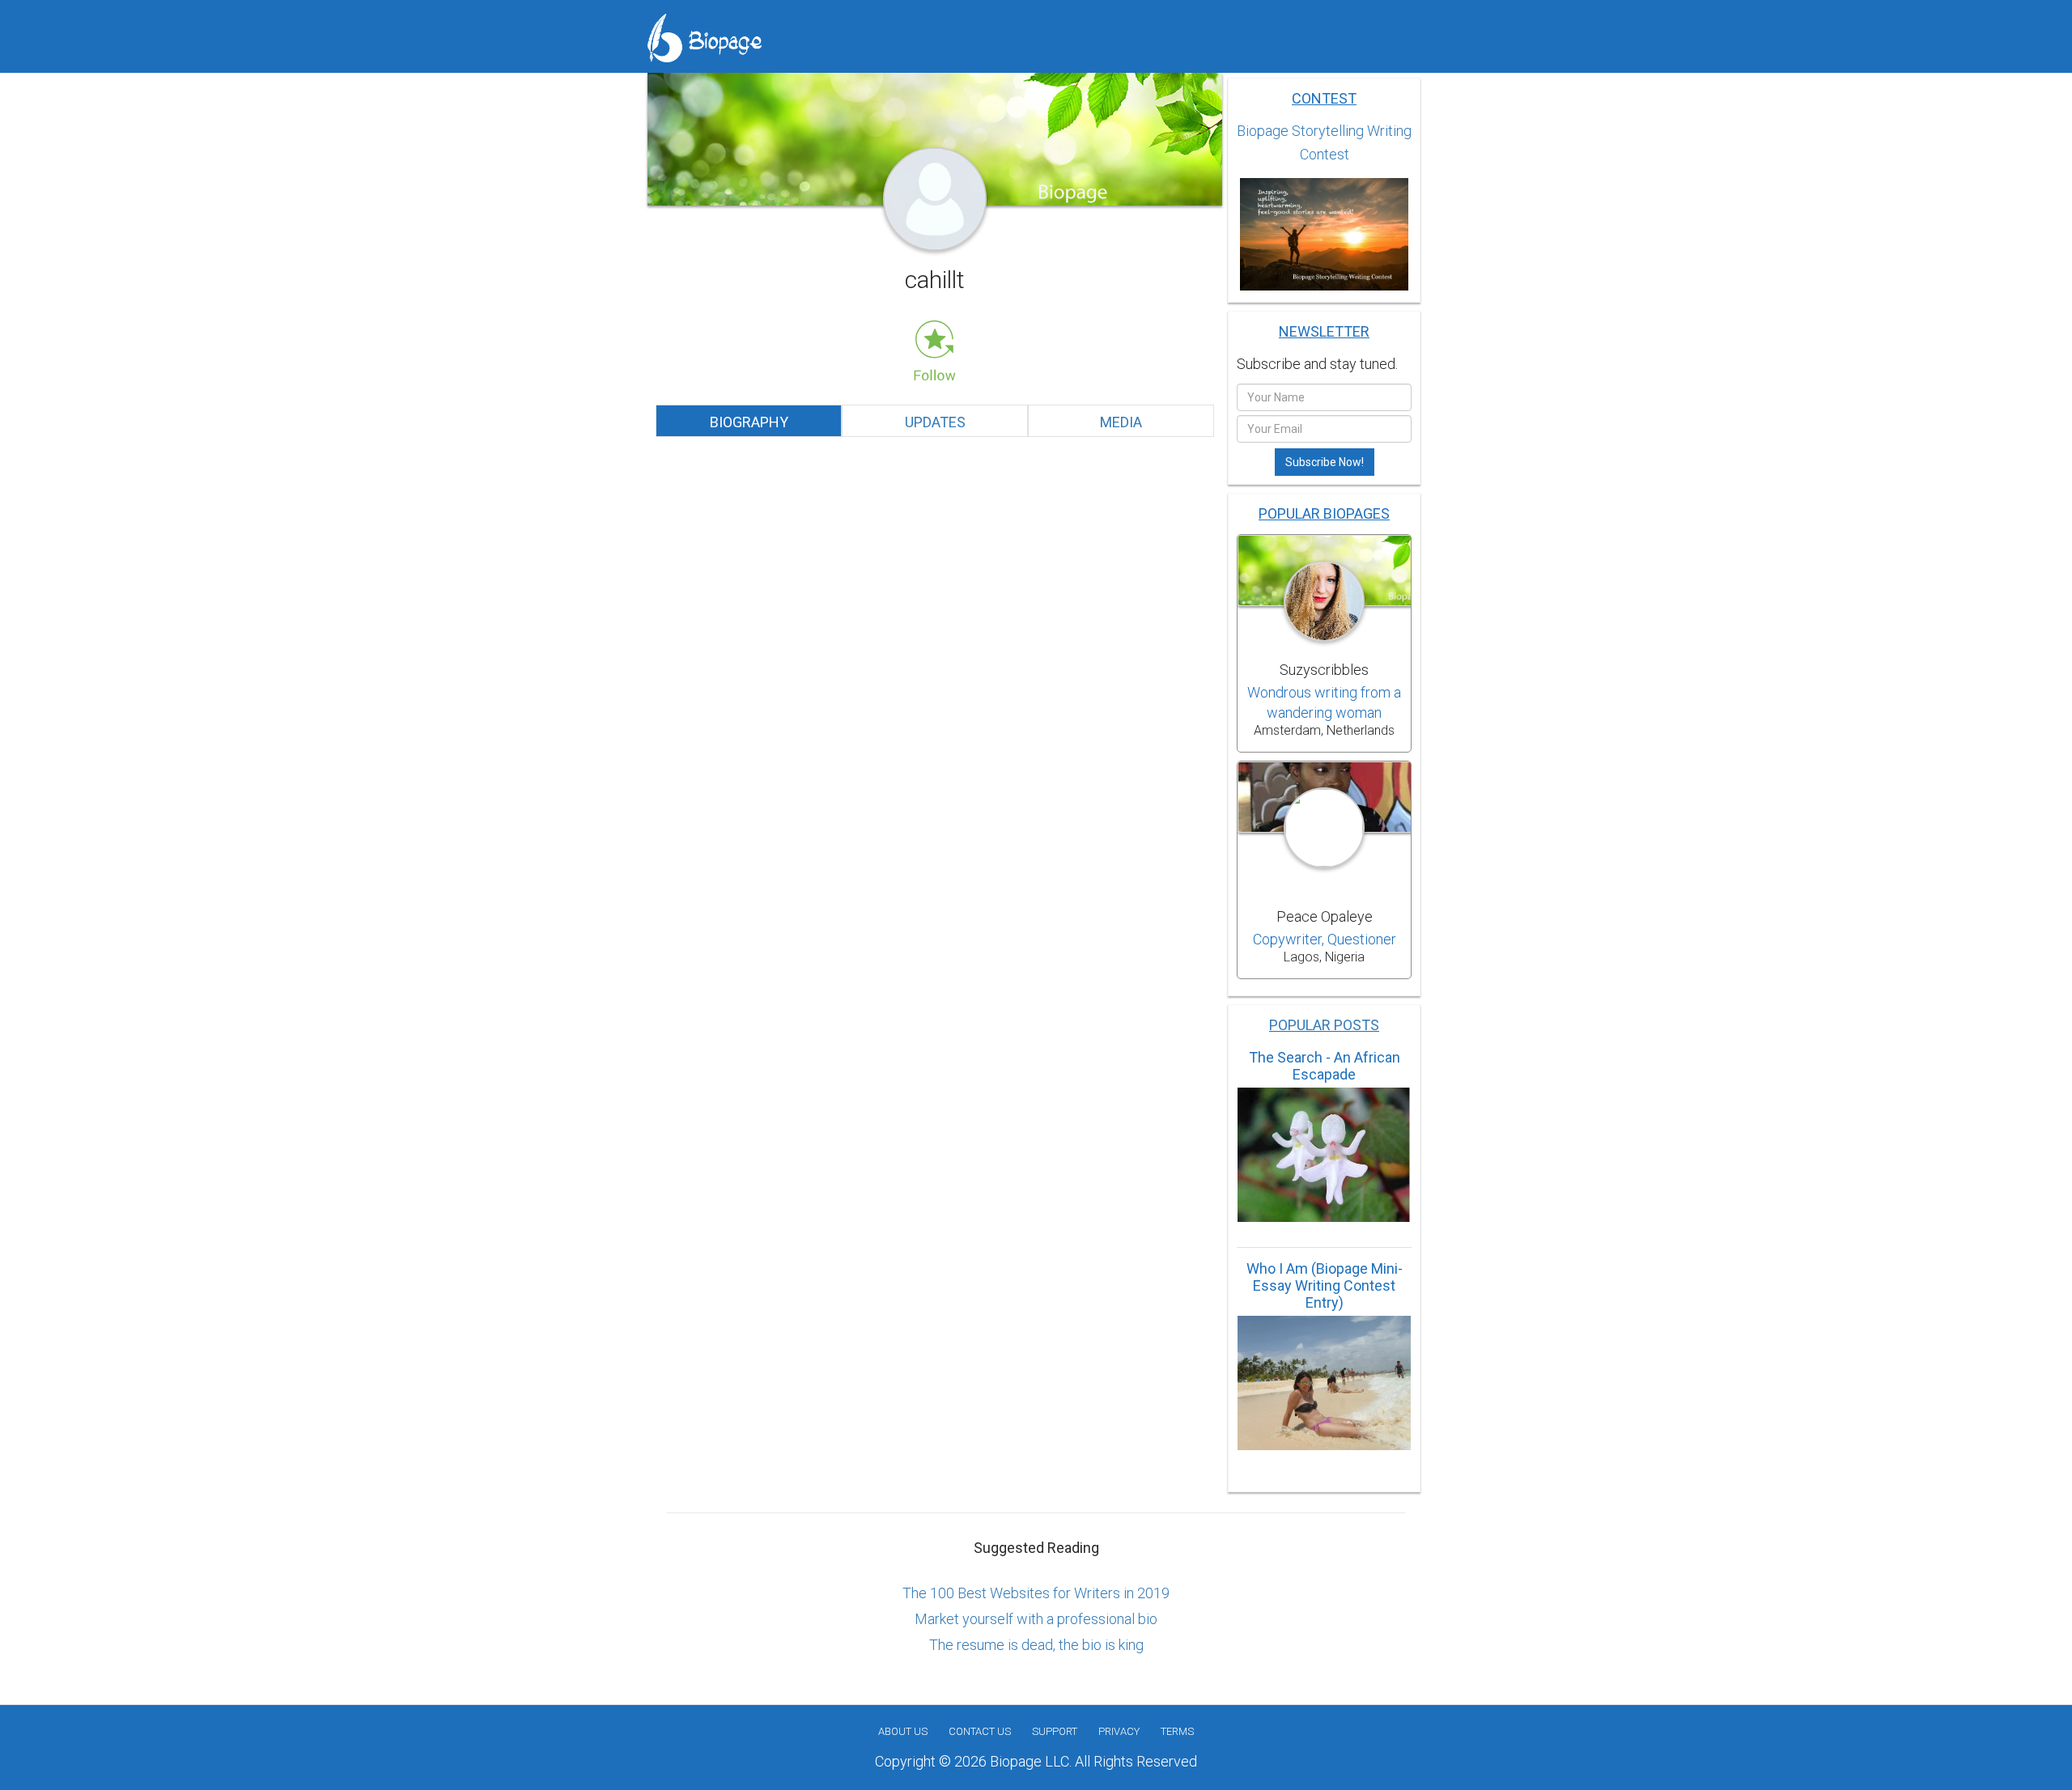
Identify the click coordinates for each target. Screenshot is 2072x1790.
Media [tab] (1121, 422)
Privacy (1119, 1731)
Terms (1177, 1731)
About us (903, 1731)
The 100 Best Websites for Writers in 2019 (1036, 1593)
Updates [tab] (935, 422)
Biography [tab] (749, 422)
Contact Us (980, 1731)
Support (1055, 1731)
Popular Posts (1324, 1025)
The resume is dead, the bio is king (1036, 1645)
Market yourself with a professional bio (1036, 1619)
